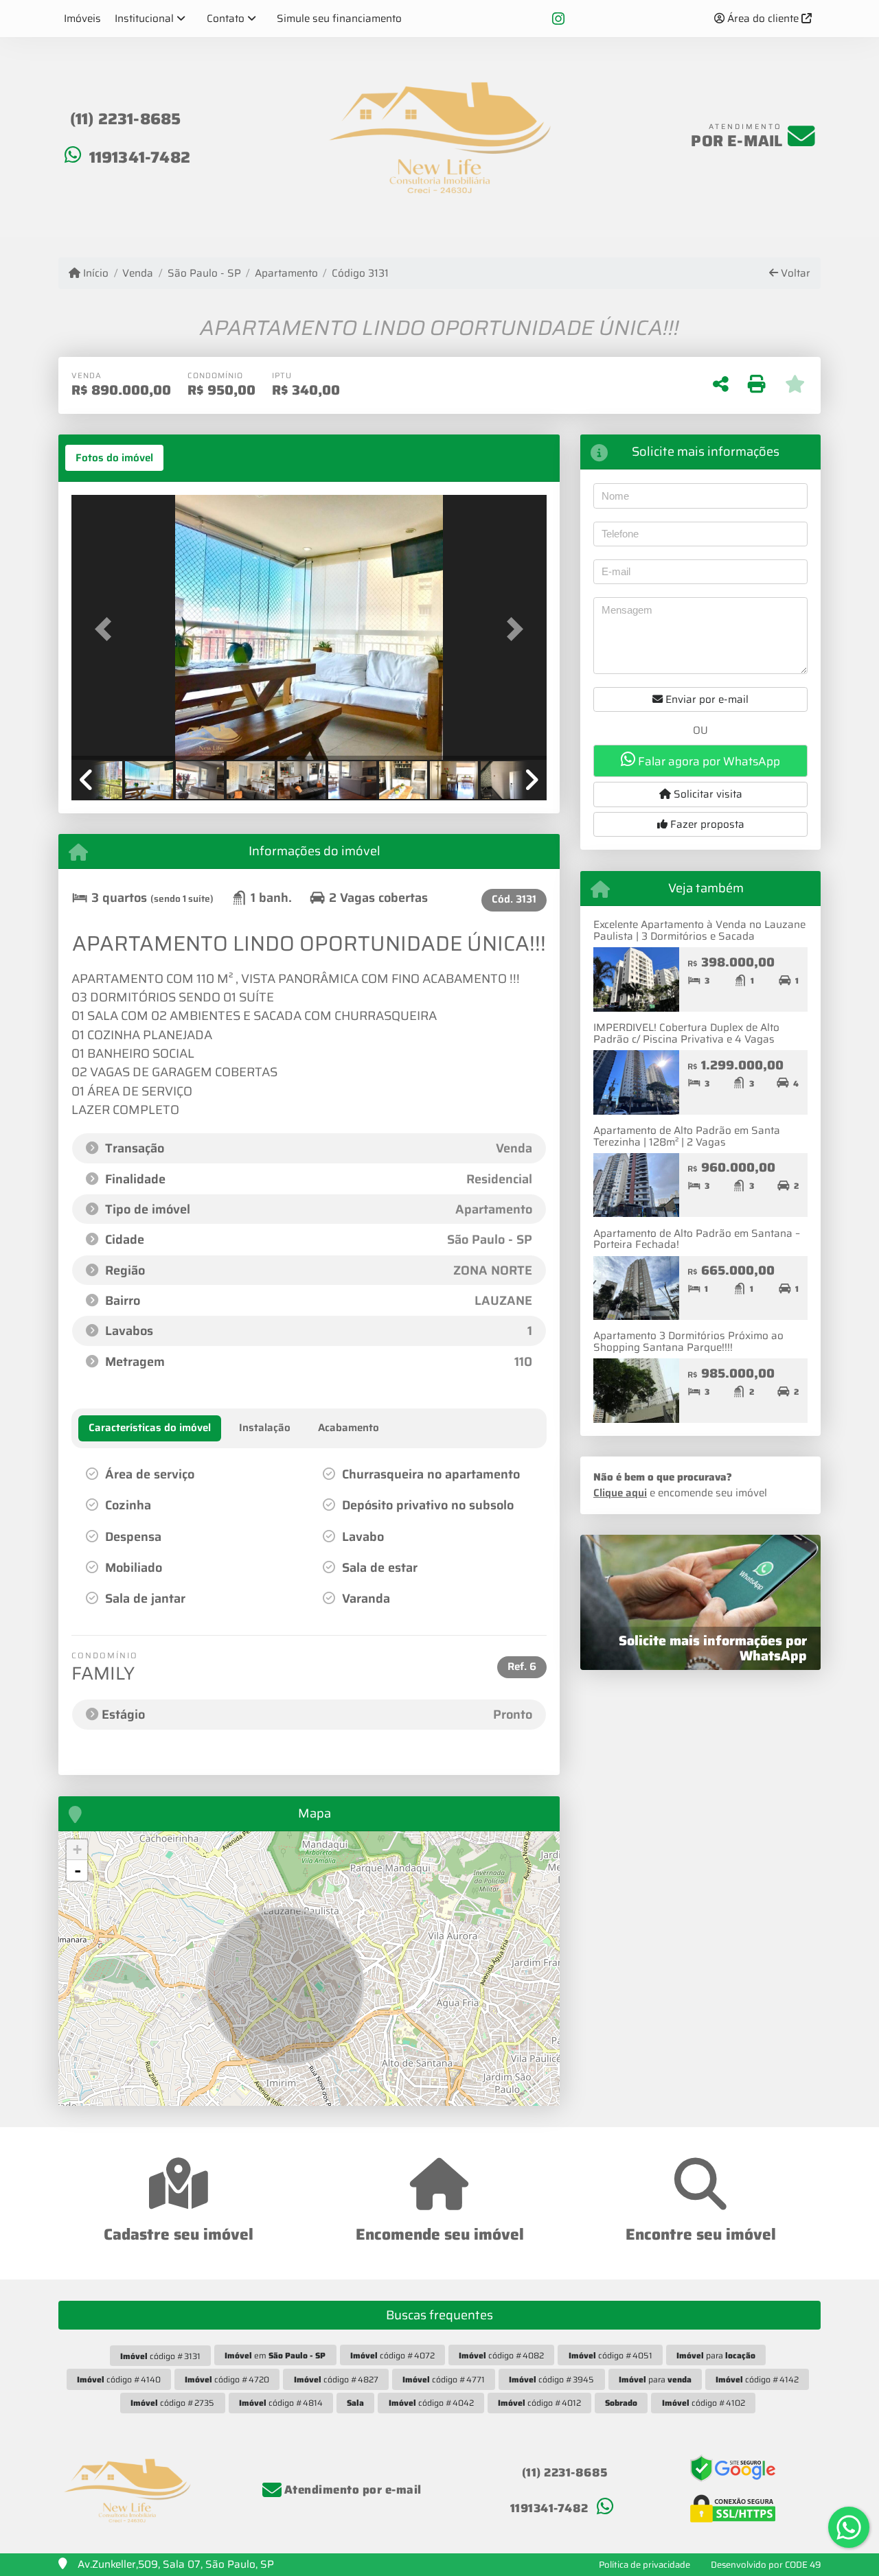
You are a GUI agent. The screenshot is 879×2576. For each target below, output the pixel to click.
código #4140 (119, 2379)
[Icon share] (558, 19)
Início (94, 274)
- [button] (78, 1870)
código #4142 (757, 2379)
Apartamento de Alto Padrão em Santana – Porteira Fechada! (697, 1239)
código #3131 (160, 2356)
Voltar (794, 274)
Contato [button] (226, 19)
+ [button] (77, 1849)
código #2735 (172, 2403)
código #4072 (392, 2355)
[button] (107, 628)
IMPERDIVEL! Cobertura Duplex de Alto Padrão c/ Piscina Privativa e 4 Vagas (686, 1033)
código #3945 (551, 2379)
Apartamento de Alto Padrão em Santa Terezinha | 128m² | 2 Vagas (687, 1136)
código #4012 (539, 2403)
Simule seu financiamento (339, 19)
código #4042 (431, 2403)
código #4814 (281, 2403)
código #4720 (227, 2379)
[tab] (114, 458)
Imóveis (82, 19)
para (716, 2355)
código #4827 (336, 2379)
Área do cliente (763, 19)
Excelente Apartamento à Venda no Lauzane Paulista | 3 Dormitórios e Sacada (699, 930)
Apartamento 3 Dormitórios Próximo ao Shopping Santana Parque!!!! (688, 1342)
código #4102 (704, 2403)
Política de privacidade (644, 2565)
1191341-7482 (140, 157)
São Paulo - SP (204, 274)
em (275, 2355)
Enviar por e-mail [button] (706, 699)
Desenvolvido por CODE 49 (766, 2565)
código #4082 (501, 2355)
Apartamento (286, 274)
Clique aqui (620, 1493)
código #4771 (444, 2379)
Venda (138, 274)
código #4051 (610, 2355)
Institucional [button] (144, 19)
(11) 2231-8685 (126, 119)
